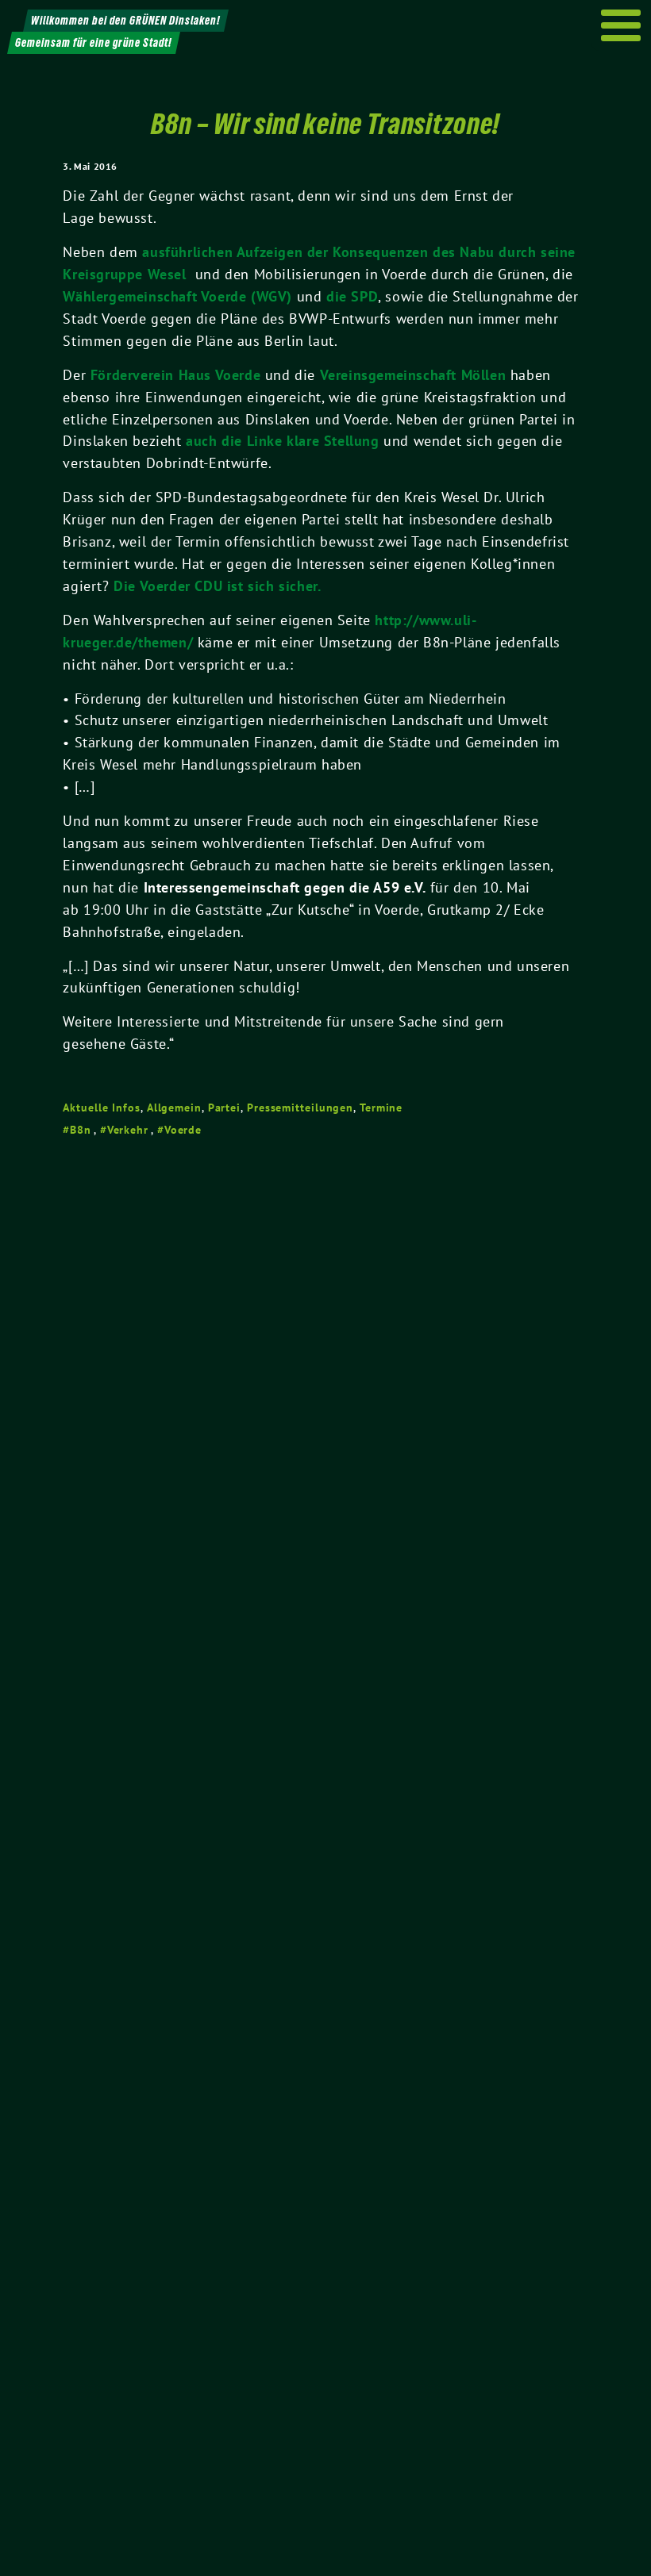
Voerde (183, 1130)
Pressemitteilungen (300, 1108)
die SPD (352, 296)
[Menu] (621, 25)
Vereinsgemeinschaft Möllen (413, 375)
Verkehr (128, 1130)
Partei (224, 1108)
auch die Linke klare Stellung (282, 441)
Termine (381, 1108)
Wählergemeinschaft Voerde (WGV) (179, 296)
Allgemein (174, 1108)
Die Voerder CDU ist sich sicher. (217, 586)
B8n (81, 1130)
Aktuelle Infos (102, 1108)
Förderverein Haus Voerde (175, 375)
